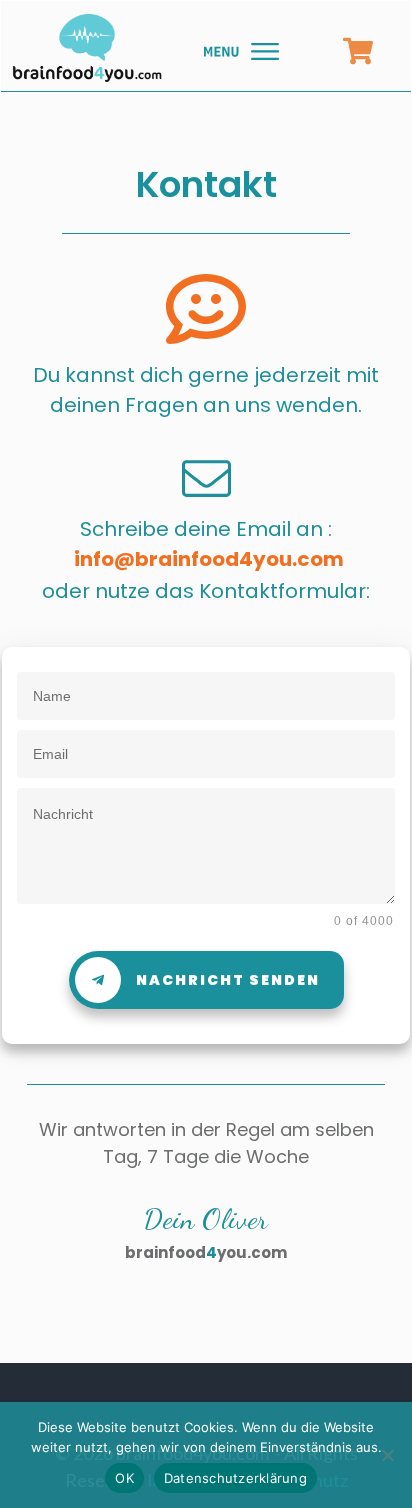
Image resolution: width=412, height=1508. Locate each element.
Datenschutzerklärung (235, 1478)
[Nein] (387, 1455)
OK (124, 1478)
